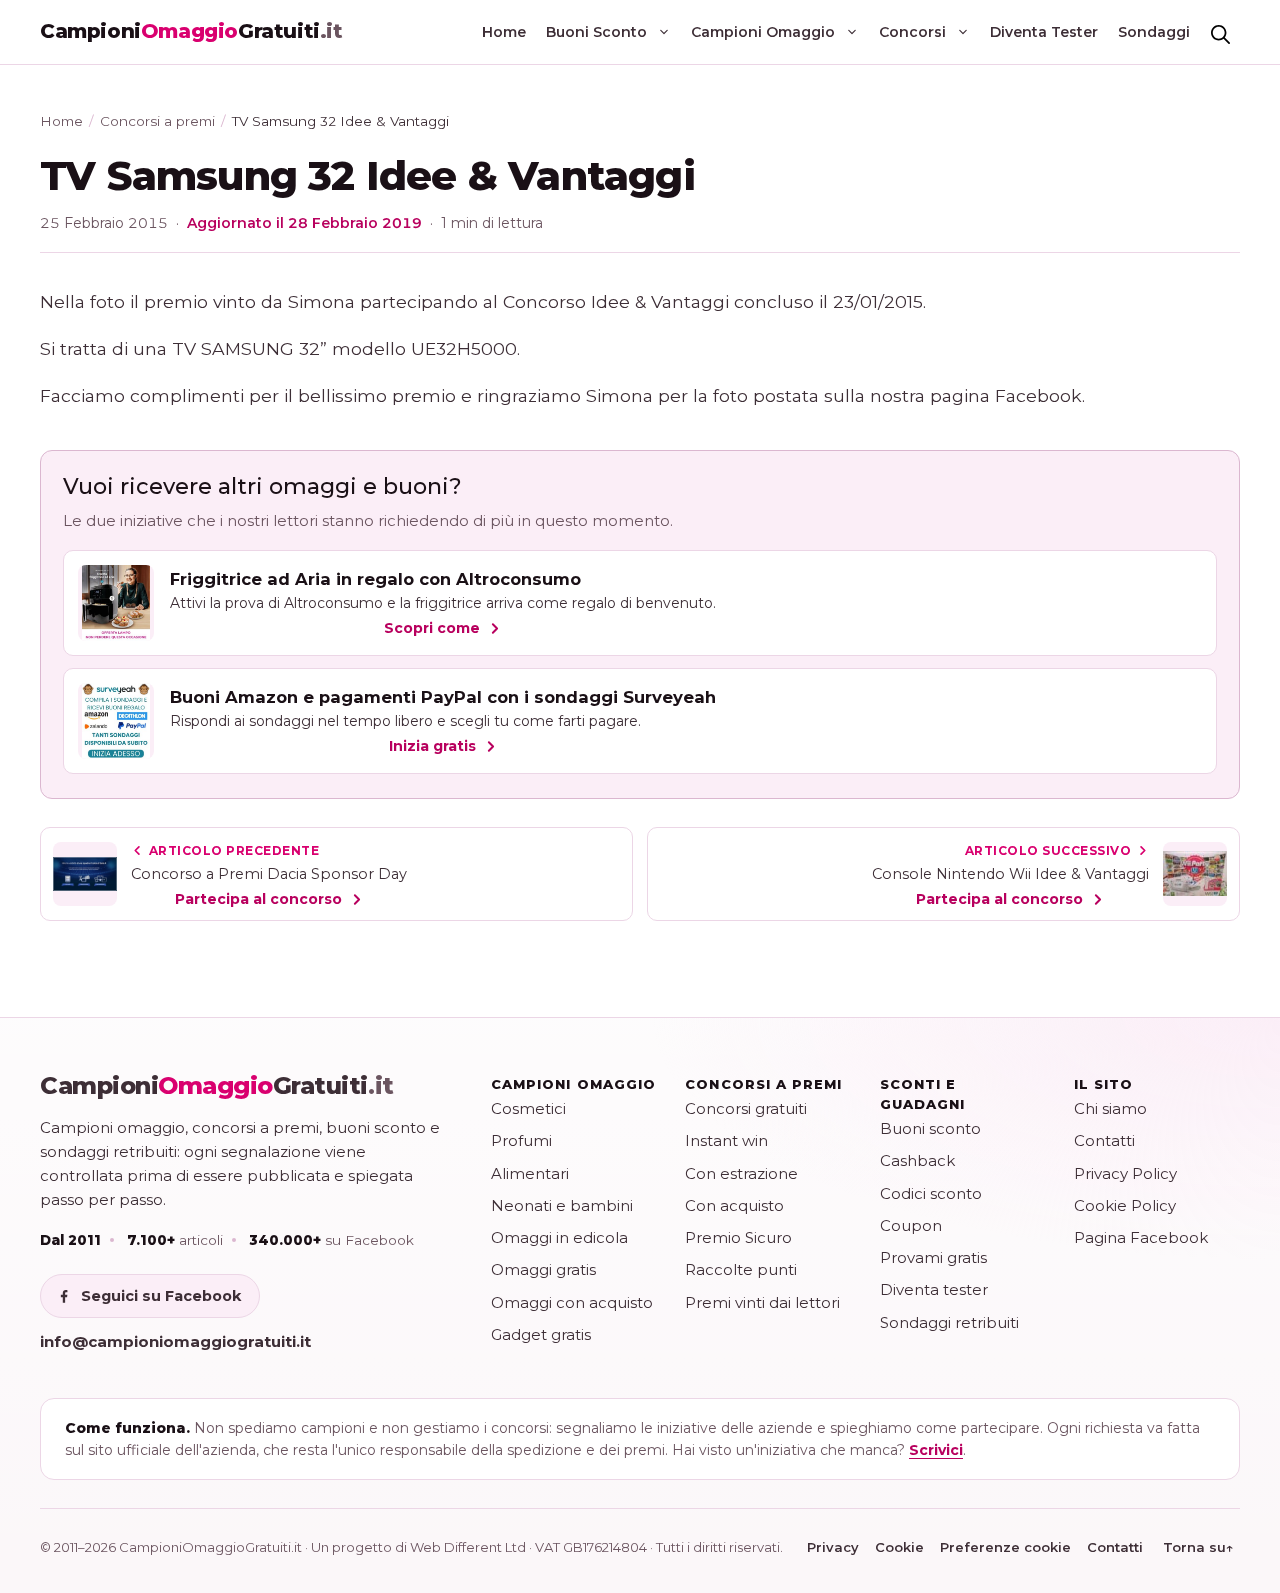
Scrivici (936, 1450)
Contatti (1104, 1140)
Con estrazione (741, 1173)
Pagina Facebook (1141, 1237)
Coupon (911, 1225)
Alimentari (530, 1173)
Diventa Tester (1044, 32)
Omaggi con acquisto (572, 1302)
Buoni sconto (930, 1128)
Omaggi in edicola (559, 1237)
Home (504, 32)
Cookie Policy (1125, 1205)
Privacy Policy (1125, 1173)
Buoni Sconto (596, 32)
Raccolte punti (741, 1269)
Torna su (1198, 1547)
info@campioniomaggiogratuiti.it (175, 1341)
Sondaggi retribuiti (949, 1322)
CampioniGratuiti (217, 1086)
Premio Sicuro (738, 1237)
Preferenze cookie (1005, 1547)
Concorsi (912, 32)
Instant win (726, 1140)
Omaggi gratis (543, 1269)
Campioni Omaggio (763, 32)
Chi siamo (1110, 1108)
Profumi (521, 1140)
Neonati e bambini (562, 1205)
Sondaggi (1154, 32)
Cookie (899, 1547)
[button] (1220, 32)
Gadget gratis (541, 1334)
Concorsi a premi (157, 121)
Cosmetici (528, 1108)
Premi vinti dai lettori (762, 1302)
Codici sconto (931, 1193)
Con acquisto (734, 1205)
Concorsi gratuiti (746, 1108)
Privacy (833, 1547)
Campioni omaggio (573, 1084)
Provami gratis (933, 1257)
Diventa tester (934, 1289)
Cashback (917, 1160)
